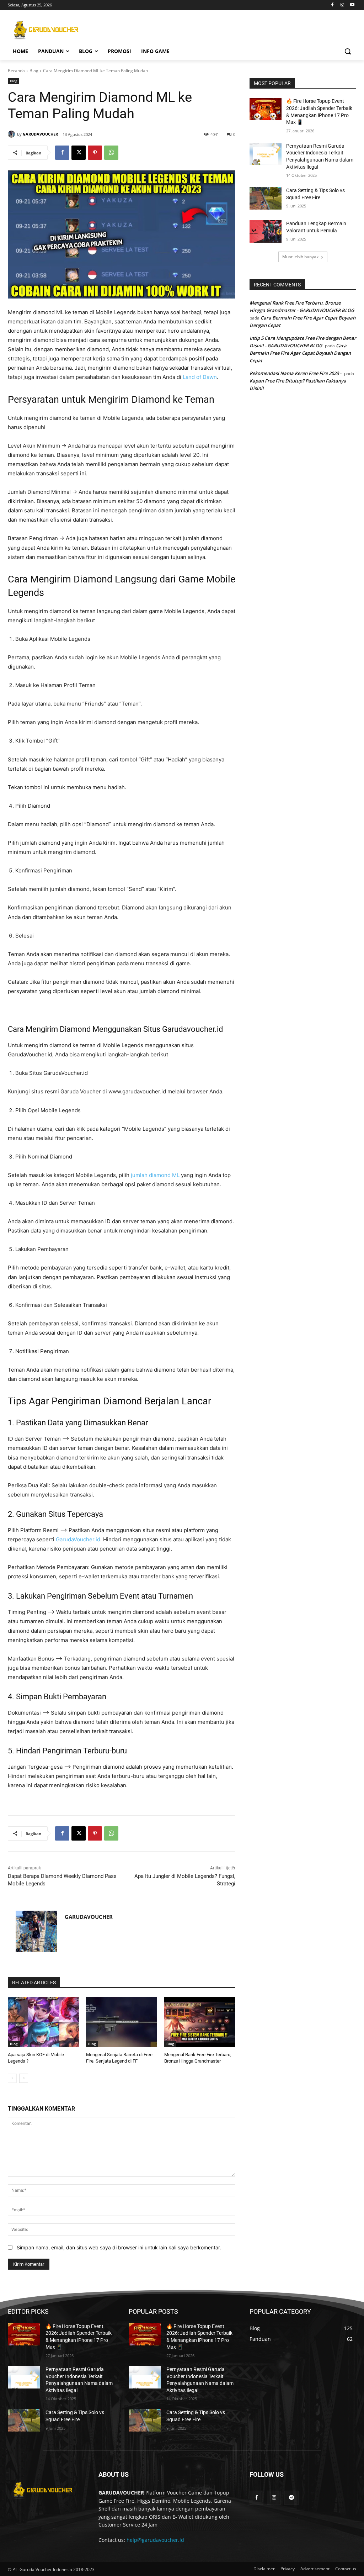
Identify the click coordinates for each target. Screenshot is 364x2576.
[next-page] (24, 2078)
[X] (79, 153)
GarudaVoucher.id (78, 1539)
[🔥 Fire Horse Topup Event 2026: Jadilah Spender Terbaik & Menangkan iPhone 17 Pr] (266, 109)
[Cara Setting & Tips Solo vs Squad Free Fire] (266, 198)
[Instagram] (342, 5)
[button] (348, 51)
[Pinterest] (95, 153)
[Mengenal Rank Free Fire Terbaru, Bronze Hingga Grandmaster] (200, 2022)
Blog (34, 71)
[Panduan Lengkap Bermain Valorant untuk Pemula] (266, 231)
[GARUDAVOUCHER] (12, 134)
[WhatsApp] (111, 153)
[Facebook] (333, 5)
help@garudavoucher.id (155, 2540)
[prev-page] (12, 2078)
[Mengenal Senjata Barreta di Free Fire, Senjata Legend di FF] (122, 2022)
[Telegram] (291, 2498)
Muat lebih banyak (300, 257)
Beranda (16, 71)
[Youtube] (352, 5)
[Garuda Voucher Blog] (50, 30)
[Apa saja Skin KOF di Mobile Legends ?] (43, 2022)
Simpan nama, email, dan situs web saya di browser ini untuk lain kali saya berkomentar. (119, 2247)
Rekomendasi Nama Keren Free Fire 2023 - (295, 373)
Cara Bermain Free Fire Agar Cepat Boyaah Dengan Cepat (300, 353)
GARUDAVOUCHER (40, 134)
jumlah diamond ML (155, 1175)
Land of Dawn (200, 377)
